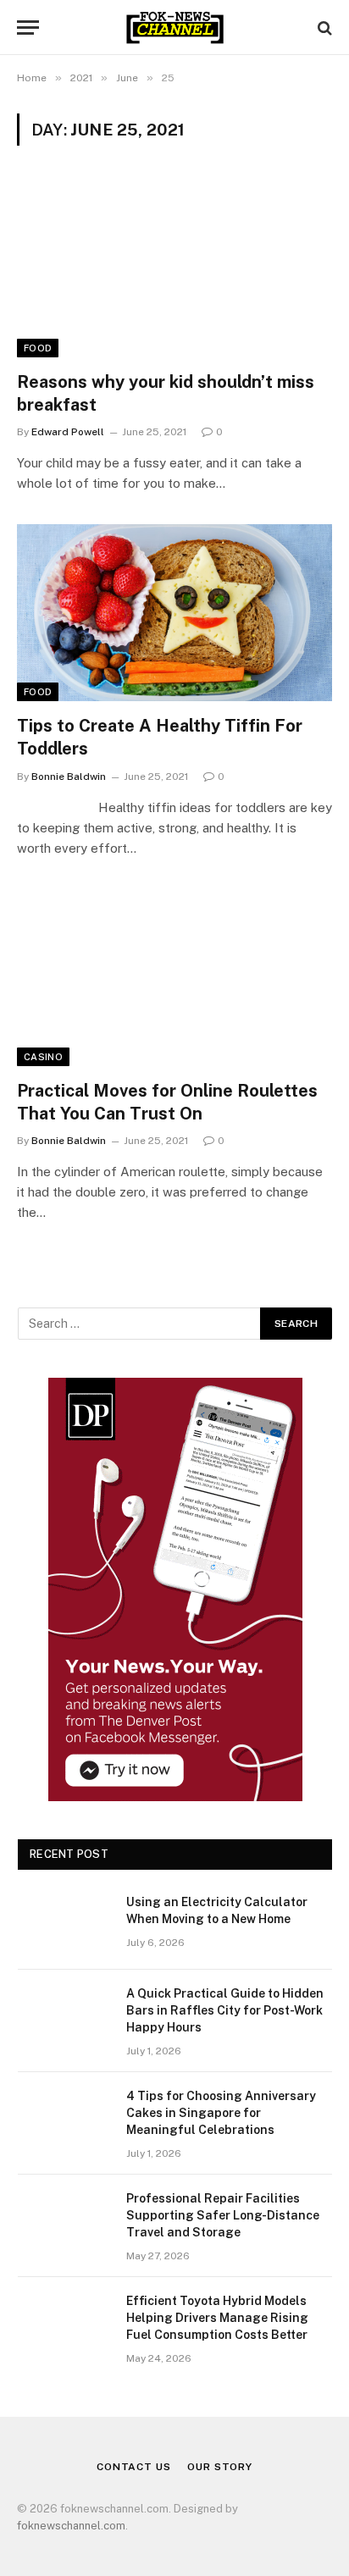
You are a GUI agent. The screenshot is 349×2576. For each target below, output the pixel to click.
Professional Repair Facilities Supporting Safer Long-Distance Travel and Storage (223, 2215)
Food (38, 348)
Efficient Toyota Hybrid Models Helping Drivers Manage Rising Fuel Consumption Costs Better (217, 2318)
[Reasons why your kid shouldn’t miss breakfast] (174, 268)
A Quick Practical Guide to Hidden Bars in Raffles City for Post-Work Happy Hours (225, 2010)
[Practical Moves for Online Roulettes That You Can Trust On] (174, 978)
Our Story (220, 2467)
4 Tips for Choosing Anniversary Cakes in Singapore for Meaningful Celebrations (221, 2113)
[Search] (323, 28)
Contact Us (133, 2467)
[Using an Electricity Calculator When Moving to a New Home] (64, 1924)
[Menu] (28, 28)
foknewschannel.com (71, 2526)
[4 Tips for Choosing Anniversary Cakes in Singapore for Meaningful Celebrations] (64, 2118)
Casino (43, 1057)
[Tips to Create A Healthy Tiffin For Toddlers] (174, 613)
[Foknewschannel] (174, 28)
